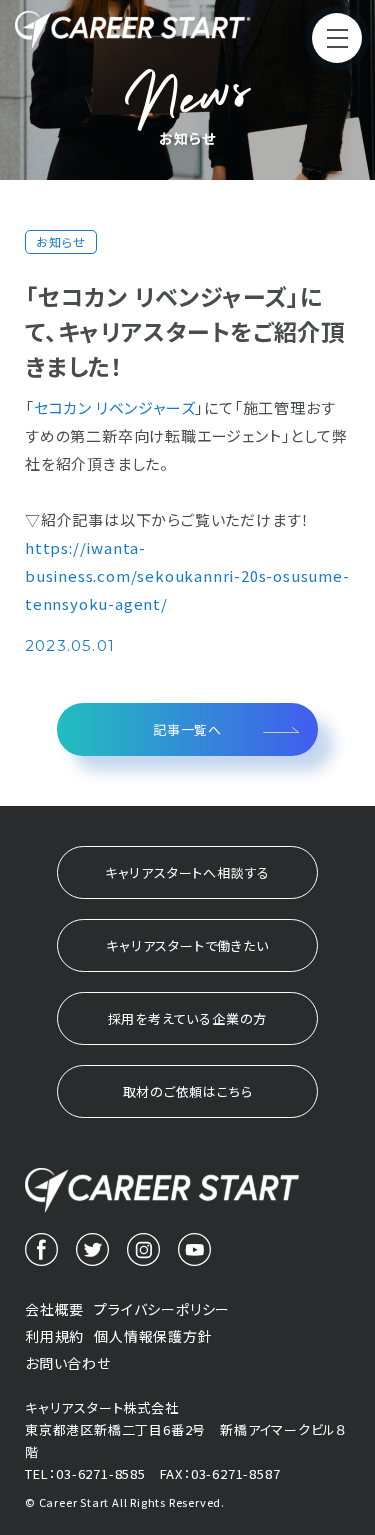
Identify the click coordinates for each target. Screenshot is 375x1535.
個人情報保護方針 (153, 1336)
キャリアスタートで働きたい (187, 945)
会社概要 (54, 1309)
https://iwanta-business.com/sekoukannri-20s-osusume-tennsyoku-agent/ (187, 575)
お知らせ (61, 242)
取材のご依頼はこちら (188, 1091)
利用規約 (54, 1336)
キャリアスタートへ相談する (187, 872)
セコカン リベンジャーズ (115, 407)
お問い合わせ (68, 1363)
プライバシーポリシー (162, 1309)
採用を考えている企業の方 (188, 1018)
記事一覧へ (187, 729)
